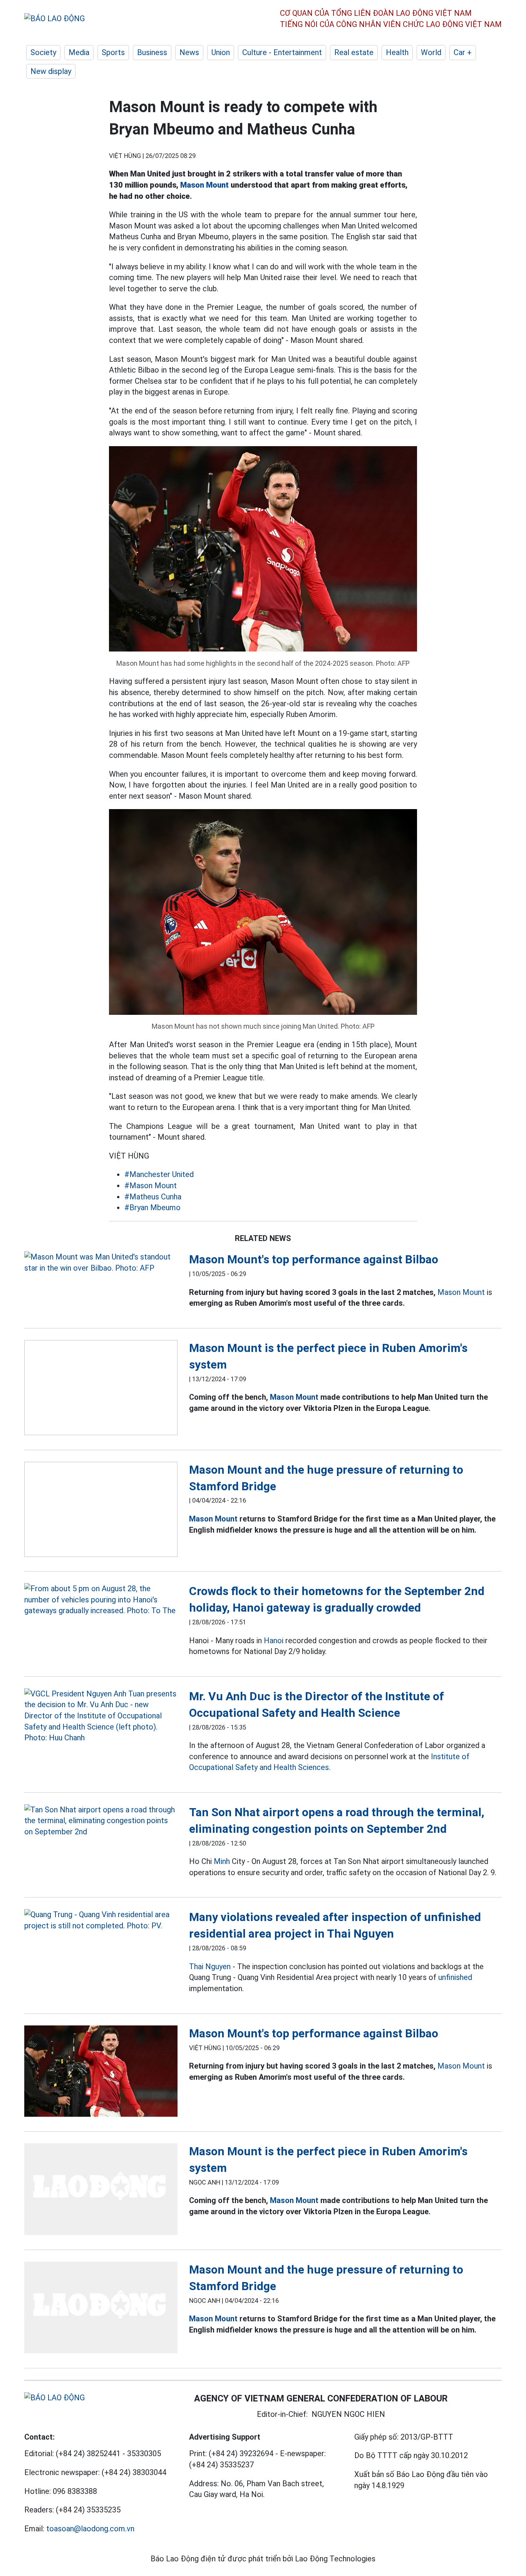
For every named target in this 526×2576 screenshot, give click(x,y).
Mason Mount (204, 185)
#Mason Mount (151, 1186)
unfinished (455, 1977)
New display (51, 71)
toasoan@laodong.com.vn (90, 2529)
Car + (463, 52)
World (431, 52)
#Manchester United (159, 1174)
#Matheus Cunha (153, 1197)
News (189, 52)
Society (43, 52)
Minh (222, 1861)
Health (397, 52)
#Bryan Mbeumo (152, 1207)
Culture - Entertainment (282, 52)
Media (79, 52)
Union (221, 52)
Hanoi (274, 1641)
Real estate (354, 52)
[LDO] (101, 1262)
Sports (113, 52)
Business (152, 52)
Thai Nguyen (210, 1966)
